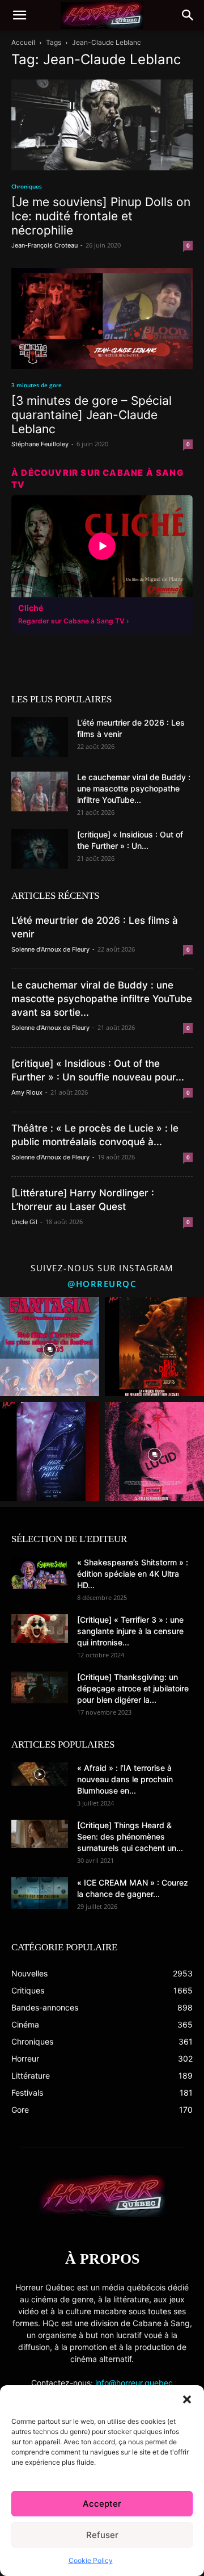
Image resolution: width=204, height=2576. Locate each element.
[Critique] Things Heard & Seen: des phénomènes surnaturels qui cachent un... (130, 1836)
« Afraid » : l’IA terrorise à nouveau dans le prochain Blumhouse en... (125, 1779)
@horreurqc (102, 1284)
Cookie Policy (91, 2560)
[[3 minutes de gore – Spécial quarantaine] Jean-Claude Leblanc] (102, 319)
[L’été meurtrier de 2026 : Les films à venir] (40, 737)
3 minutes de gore (37, 385)
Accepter (102, 2504)
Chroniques (27, 186)
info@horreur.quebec (134, 2383)
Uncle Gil (24, 1222)
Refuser (102, 2535)
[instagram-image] (50, 1346)
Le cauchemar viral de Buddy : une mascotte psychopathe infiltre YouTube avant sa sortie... (102, 999)
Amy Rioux (27, 1092)
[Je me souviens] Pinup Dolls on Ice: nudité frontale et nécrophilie (101, 216)
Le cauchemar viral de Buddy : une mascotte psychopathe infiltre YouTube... (134, 788)
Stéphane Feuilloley (40, 444)
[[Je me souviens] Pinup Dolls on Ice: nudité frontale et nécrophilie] (102, 125)
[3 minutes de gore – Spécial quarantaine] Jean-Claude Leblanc (92, 415)
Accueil (23, 42)
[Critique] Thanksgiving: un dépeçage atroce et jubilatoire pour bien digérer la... (133, 1688)
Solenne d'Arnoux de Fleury (50, 949)
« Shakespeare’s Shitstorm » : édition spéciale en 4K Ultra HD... (133, 1574)
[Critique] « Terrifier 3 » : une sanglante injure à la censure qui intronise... (130, 1631)
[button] (187, 2399)
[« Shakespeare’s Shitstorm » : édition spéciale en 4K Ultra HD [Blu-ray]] (40, 1573)
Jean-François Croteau (44, 245)
